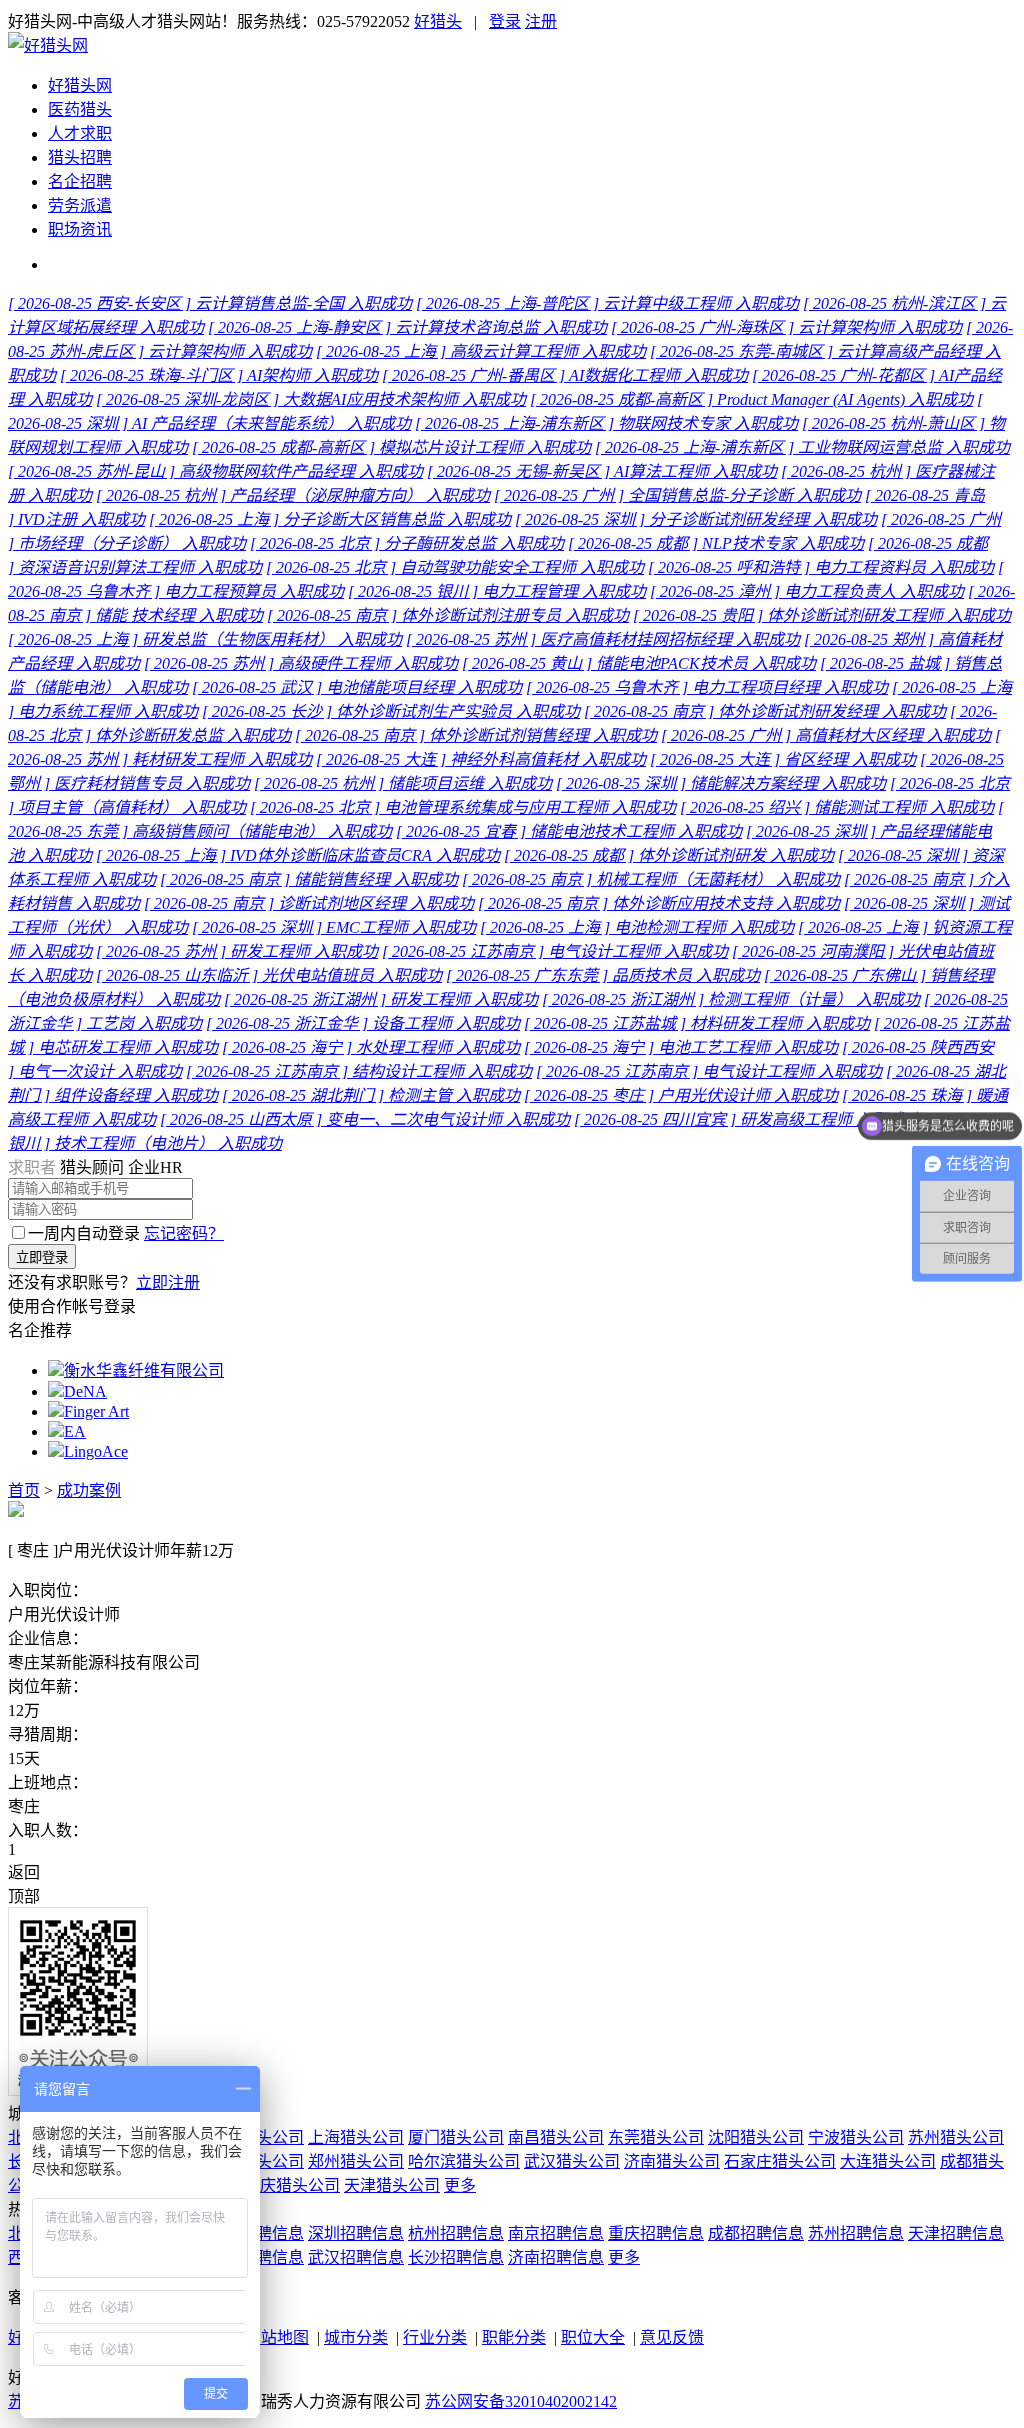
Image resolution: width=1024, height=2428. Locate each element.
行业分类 (435, 2337)
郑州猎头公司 (356, 2161)
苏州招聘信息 (856, 2233)
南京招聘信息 (556, 2233)
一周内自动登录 (84, 1233)
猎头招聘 (80, 157)
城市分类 (356, 2337)
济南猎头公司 (672, 2161)
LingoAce (96, 1451)
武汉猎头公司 (572, 2161)
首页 (24, 1490)
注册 (541, 21)
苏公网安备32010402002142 (521, 2401)
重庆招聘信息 (656, 2233)
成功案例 (89, 1490)
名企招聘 (80, 181)
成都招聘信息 (756, 2233)
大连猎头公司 (888, 2161)
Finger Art (96, 1411)
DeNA (85, 1391)
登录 (505, 21)
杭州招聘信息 (456, 2233)
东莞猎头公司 (656, 2137)
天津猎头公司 (392, 2185)
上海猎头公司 (356, 2137)
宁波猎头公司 (856, 2137)
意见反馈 (672, 2337)
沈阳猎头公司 (756, 2137)
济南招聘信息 (556, 2257)
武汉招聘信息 (356, 2257)
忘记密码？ (184, 1233)
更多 (460, 2185)
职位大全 (593, 2337)
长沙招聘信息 (456, 2257)
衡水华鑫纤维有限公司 (144, 1370)
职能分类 (514, 2337)
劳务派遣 (80, 205)
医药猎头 (80, 109)
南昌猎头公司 (556, 2137)
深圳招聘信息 (356, 2233)
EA (75, 1431)
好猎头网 (80, 85)
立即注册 (168, 1282)
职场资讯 (80, 229)
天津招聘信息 (956, 2233)
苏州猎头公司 (956, 2137)
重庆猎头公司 (292, 2185)
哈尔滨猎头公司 (464, 2161)
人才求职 (80, 133)
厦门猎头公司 (456, 2137)
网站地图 (277, 2337)
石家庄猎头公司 (780, 2161)
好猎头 (438, 21)
